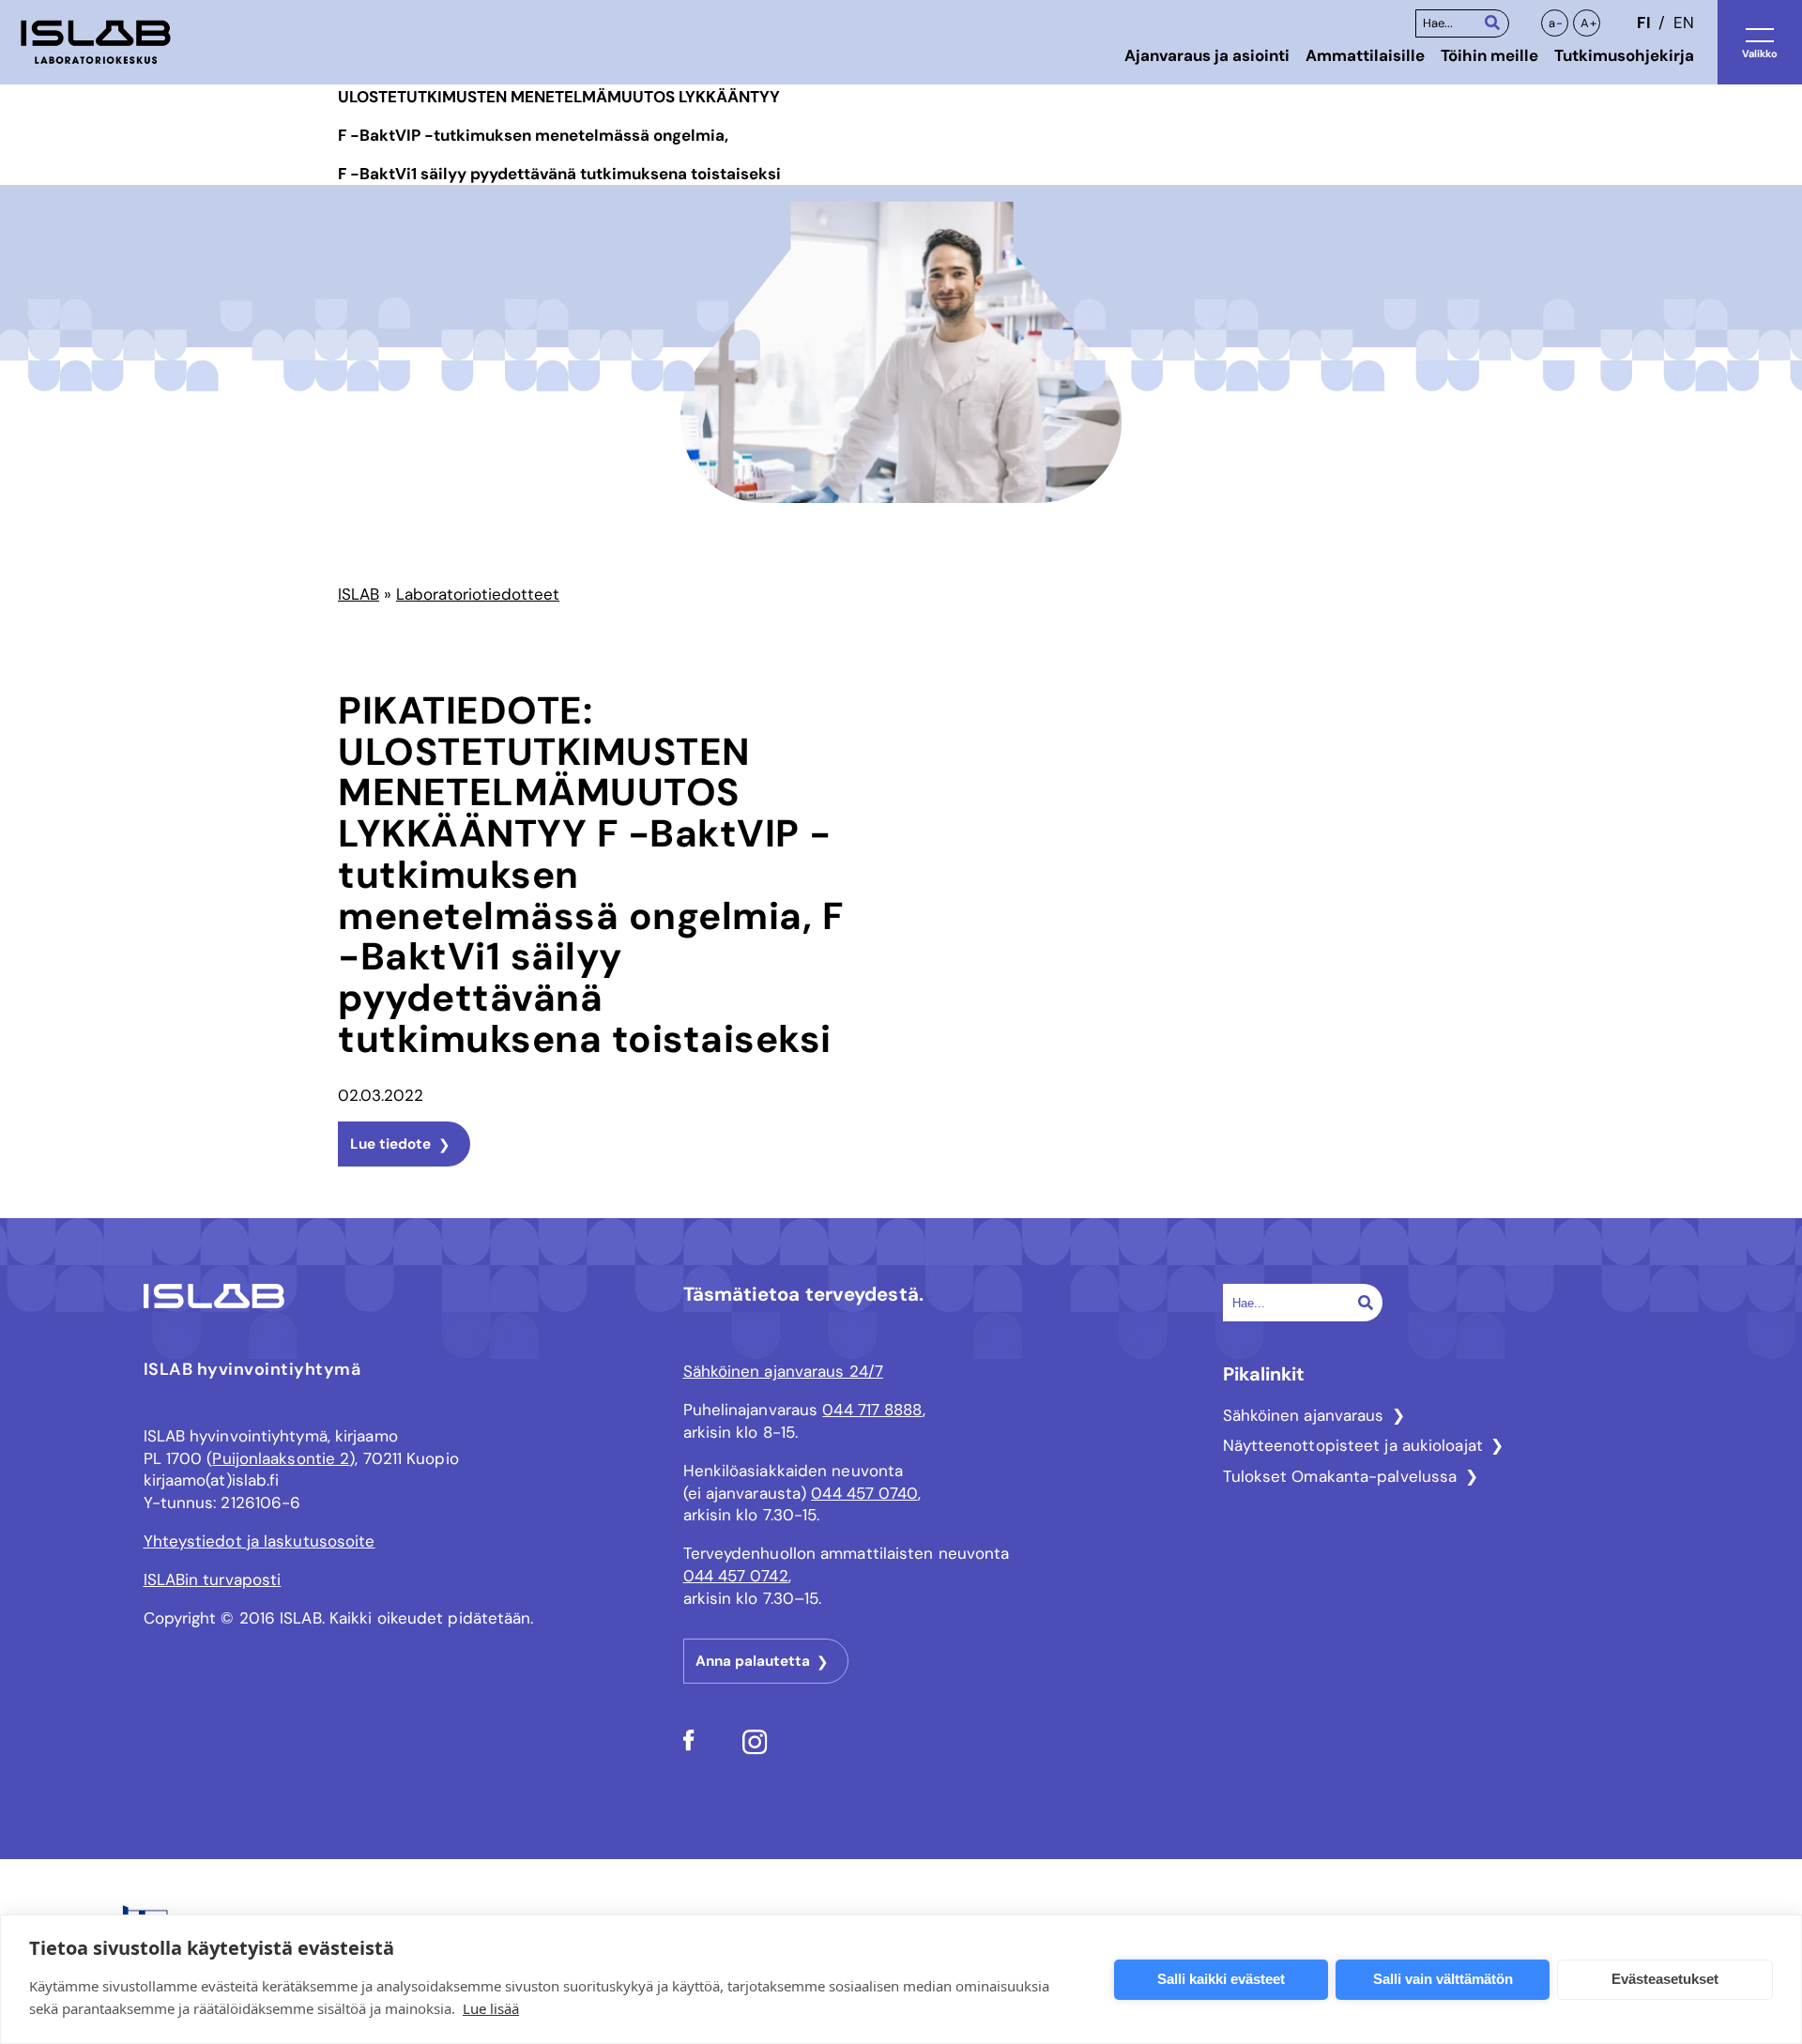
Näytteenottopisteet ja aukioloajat (1353, 1445)
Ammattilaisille (1365, 55)
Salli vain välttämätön (1443, 1979)
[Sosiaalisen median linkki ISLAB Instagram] (755, 1749)
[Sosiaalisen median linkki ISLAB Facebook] (689, 1746)
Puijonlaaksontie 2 (281, 1458)
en (1684, 23)
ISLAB (359, 594)
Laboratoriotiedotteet (478, 594)
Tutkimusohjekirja (1624, 55)
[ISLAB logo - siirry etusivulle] (96, 42)
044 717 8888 (872, 1410)
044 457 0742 (736, 1576)
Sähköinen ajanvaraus (1304, 1415)
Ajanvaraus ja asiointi (1207, 55)
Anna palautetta (753, 1661)
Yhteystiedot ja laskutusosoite (260, 1541)
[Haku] (1492, 22)
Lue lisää (491, 2008)
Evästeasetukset (1665, 1979)
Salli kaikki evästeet (1221, 1979)
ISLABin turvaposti (213, 1579)
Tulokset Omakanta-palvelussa (1340, 1476)
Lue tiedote (390, 1144)
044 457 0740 (864, 1493)
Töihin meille (1489, 55)
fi (1643, 23)
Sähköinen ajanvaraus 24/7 (784, 1371)
